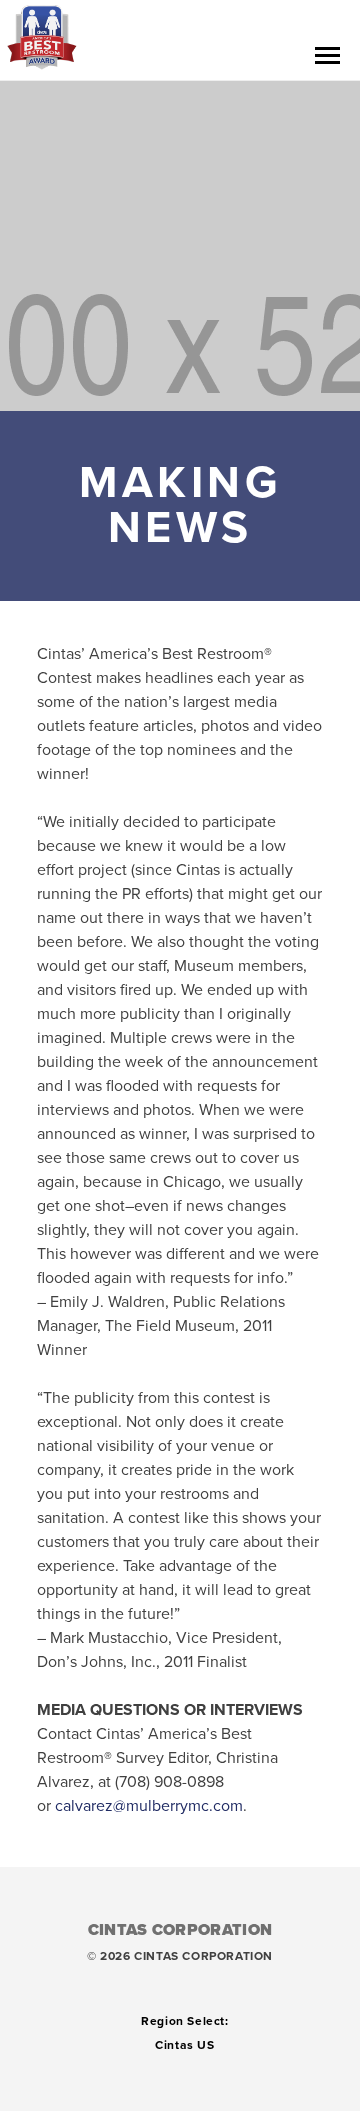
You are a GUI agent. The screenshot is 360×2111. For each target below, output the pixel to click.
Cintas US (184, 2045)
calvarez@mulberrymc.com (149, 1806)
